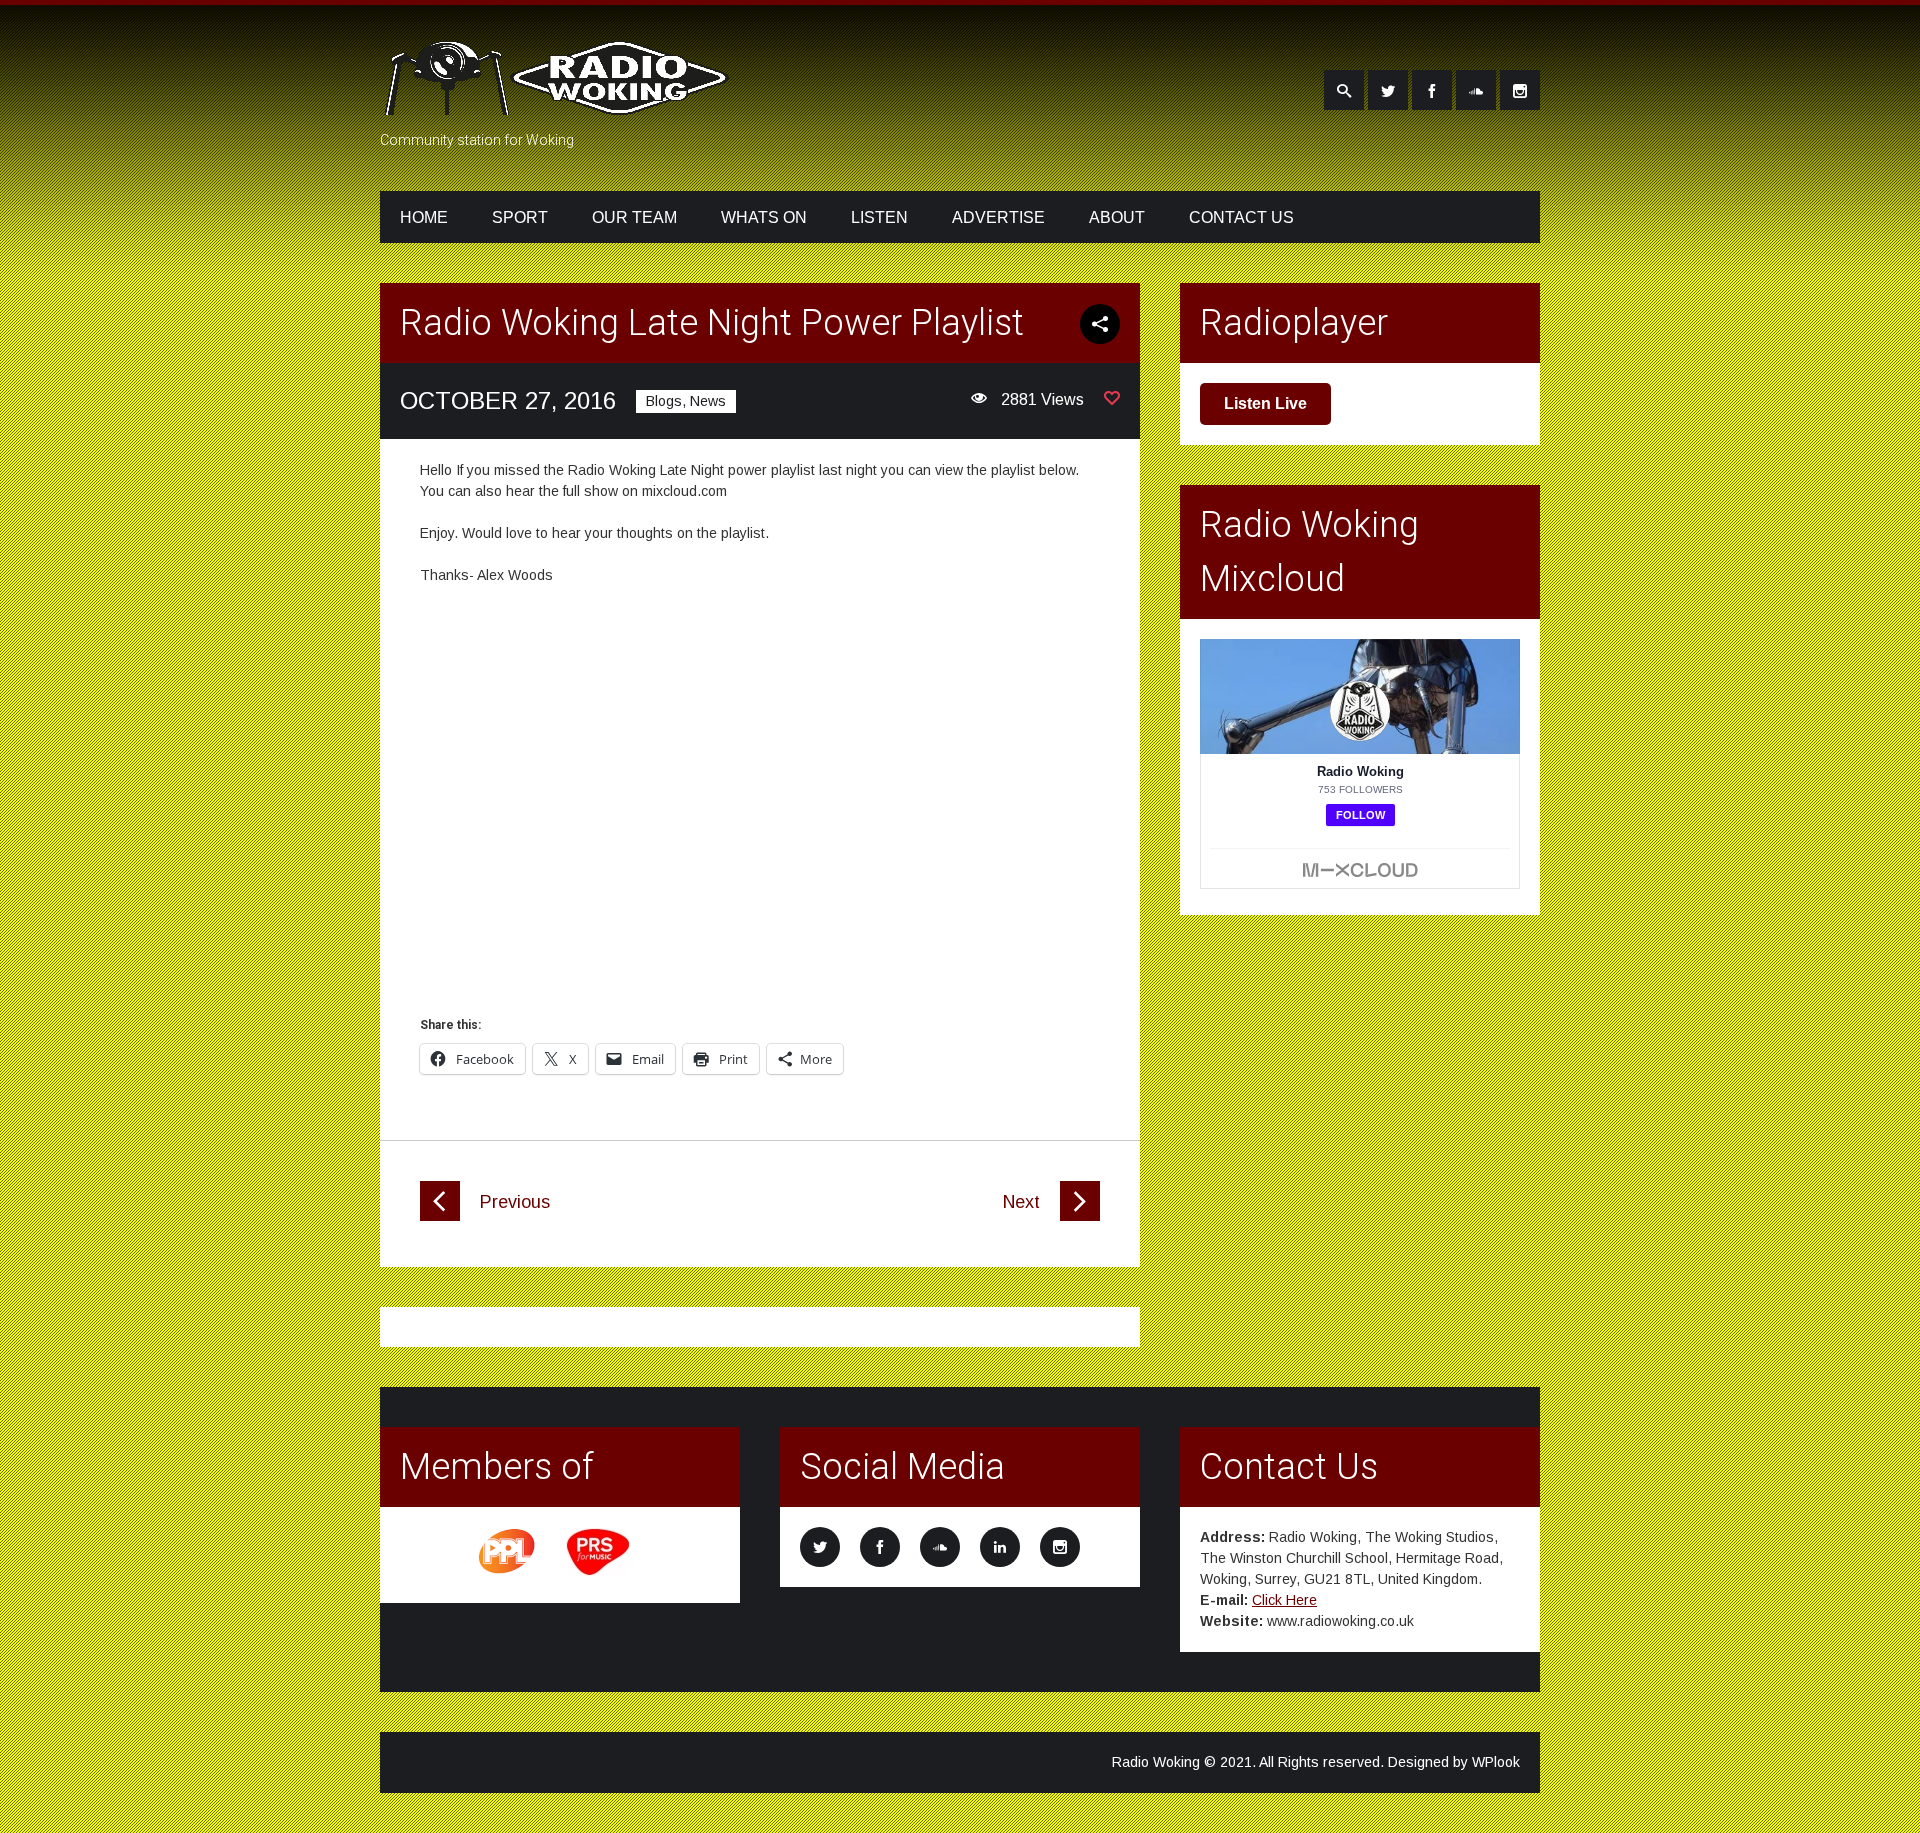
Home (424, 217)
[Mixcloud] (1476, 90)
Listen (879, 217)
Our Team (634, 217)
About (1117, 217)
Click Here (1284, 1600)
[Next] (1080, 1216)
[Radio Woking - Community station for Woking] (560, 103)
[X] (1388, 90)
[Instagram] (1520, 90)
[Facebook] (1432, 90)
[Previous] (440, 1216)
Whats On (764, 217)
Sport (520, 217)
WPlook (1496, 1762)
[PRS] (599, 1572)
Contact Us (1241, 217)
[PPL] (508, 1572)
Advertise (998, 217)
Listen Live (1265, 403)
